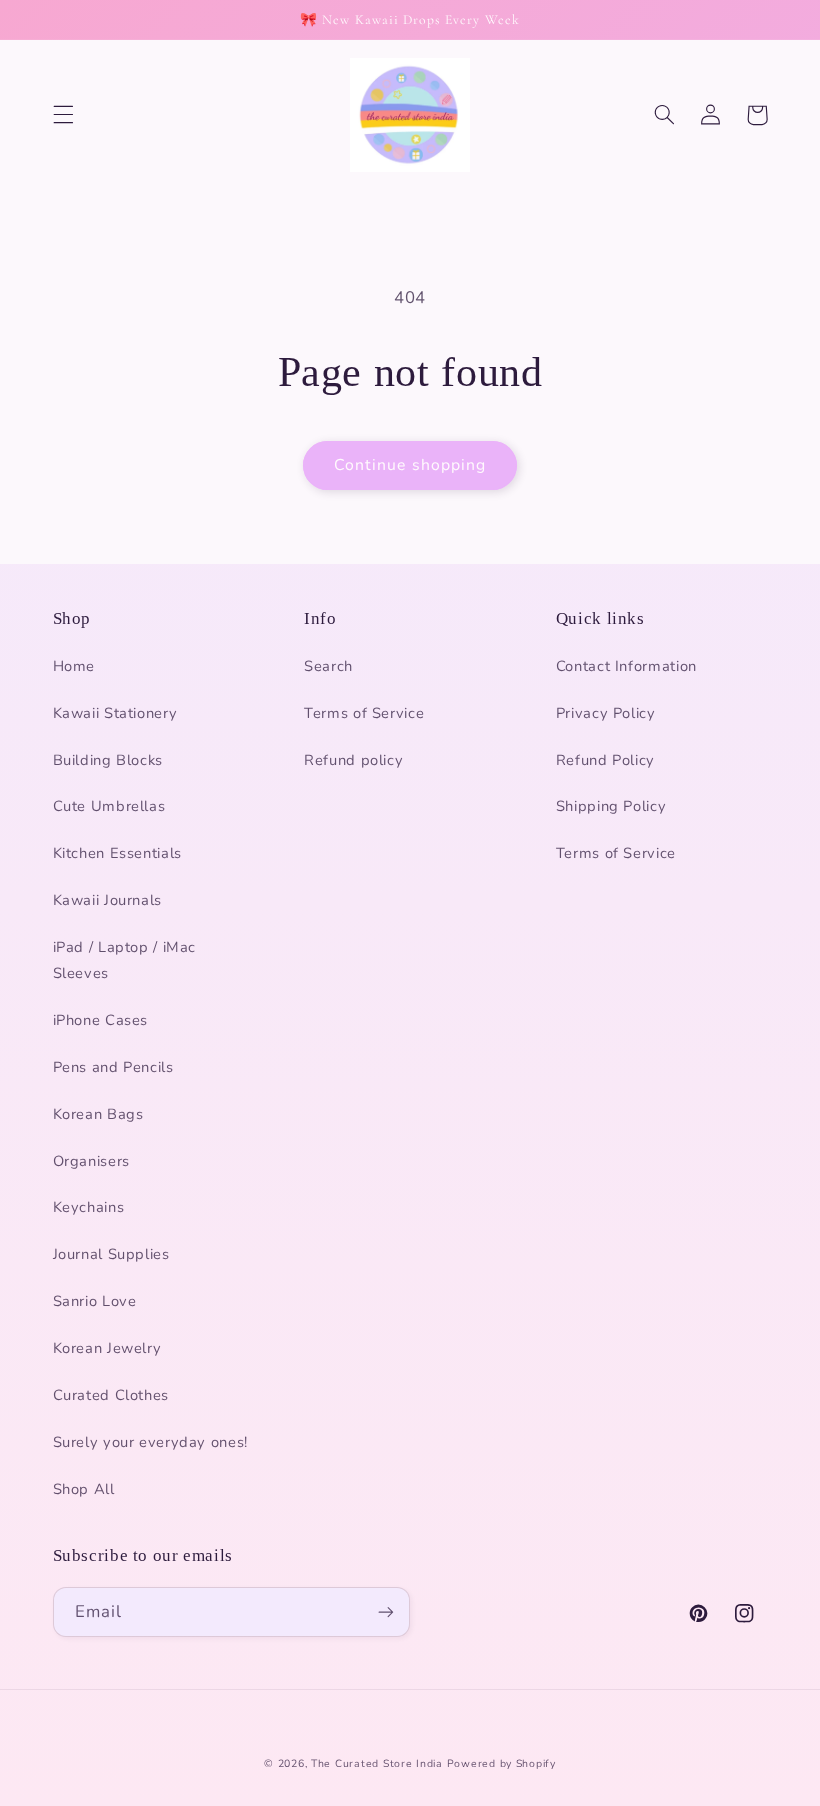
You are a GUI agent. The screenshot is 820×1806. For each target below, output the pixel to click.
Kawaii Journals (107, 900)
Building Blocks (108, 760)
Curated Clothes (111, 1395)
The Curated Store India (377, 1763)
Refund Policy (605, 760)
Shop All (84, 1489)
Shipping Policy (611, 806)
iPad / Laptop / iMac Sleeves (125, 960)
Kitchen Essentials (117, 853)
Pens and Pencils (113, 1067)
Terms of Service (364, 713)
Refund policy (353, 760)
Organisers (91, 1161)
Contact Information (626, 666)
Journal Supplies (111, 1254)
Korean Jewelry (107, 1348)
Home (74, 666)
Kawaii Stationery (115, 713)
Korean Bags (98, 1114)
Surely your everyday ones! (150, 1442)
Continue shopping (410, 465)
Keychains (89, 1207)
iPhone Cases (101, 1020)
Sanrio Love (95, 1301)
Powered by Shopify (501, 1763)
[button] (63, 115)
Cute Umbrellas (109, 806)
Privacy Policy (606, 713)
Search (328, 666)
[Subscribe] (386, 1611)
